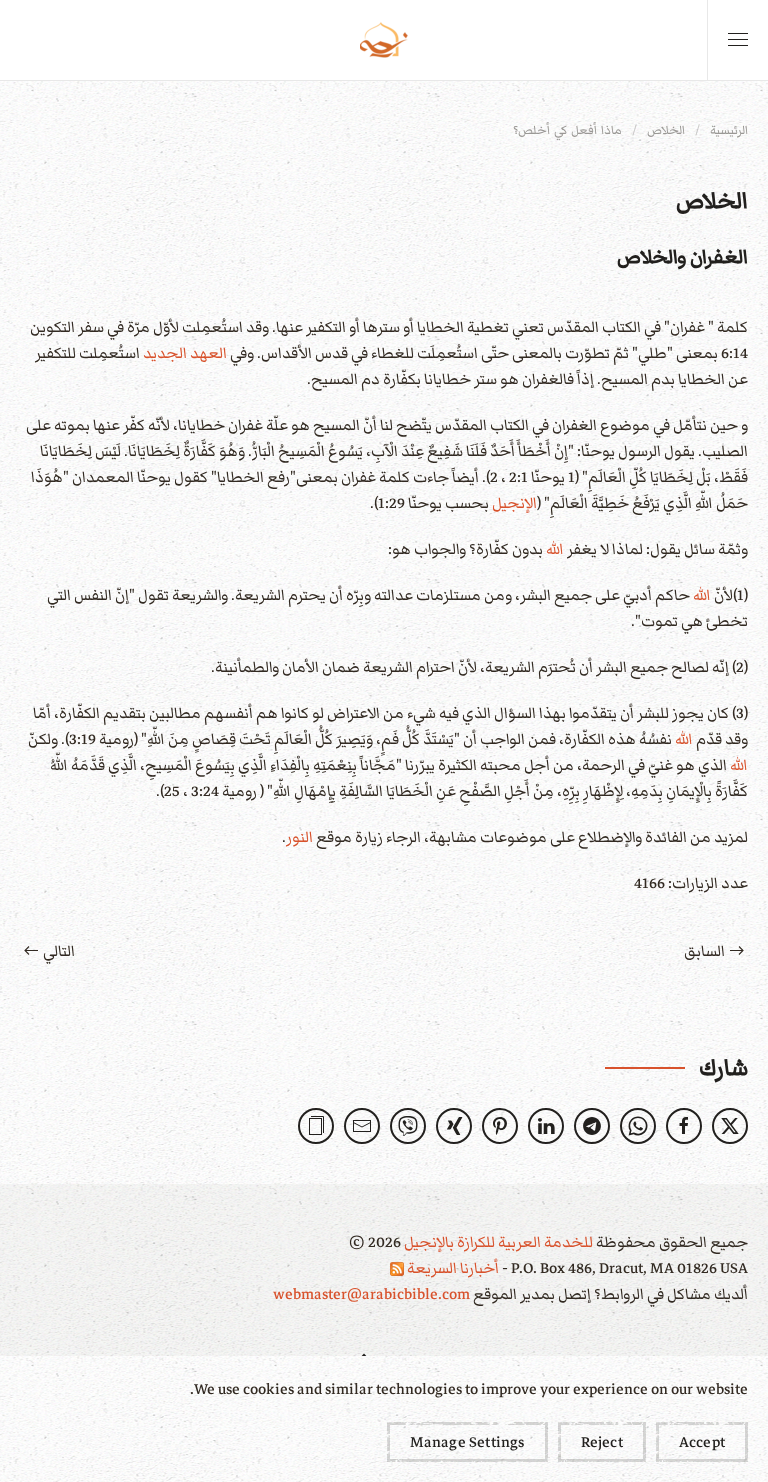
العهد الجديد (185, 353)
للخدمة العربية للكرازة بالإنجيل (497, 1242)
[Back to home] (384, 40)
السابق (704, 951)
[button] (738, 40)
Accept (702, 1442)
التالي (59, 951)
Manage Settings (467, 1442)
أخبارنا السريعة (451, 1268)
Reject (602, 1442)
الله (555, 549)
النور (299, 837)
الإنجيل (514, 503)
